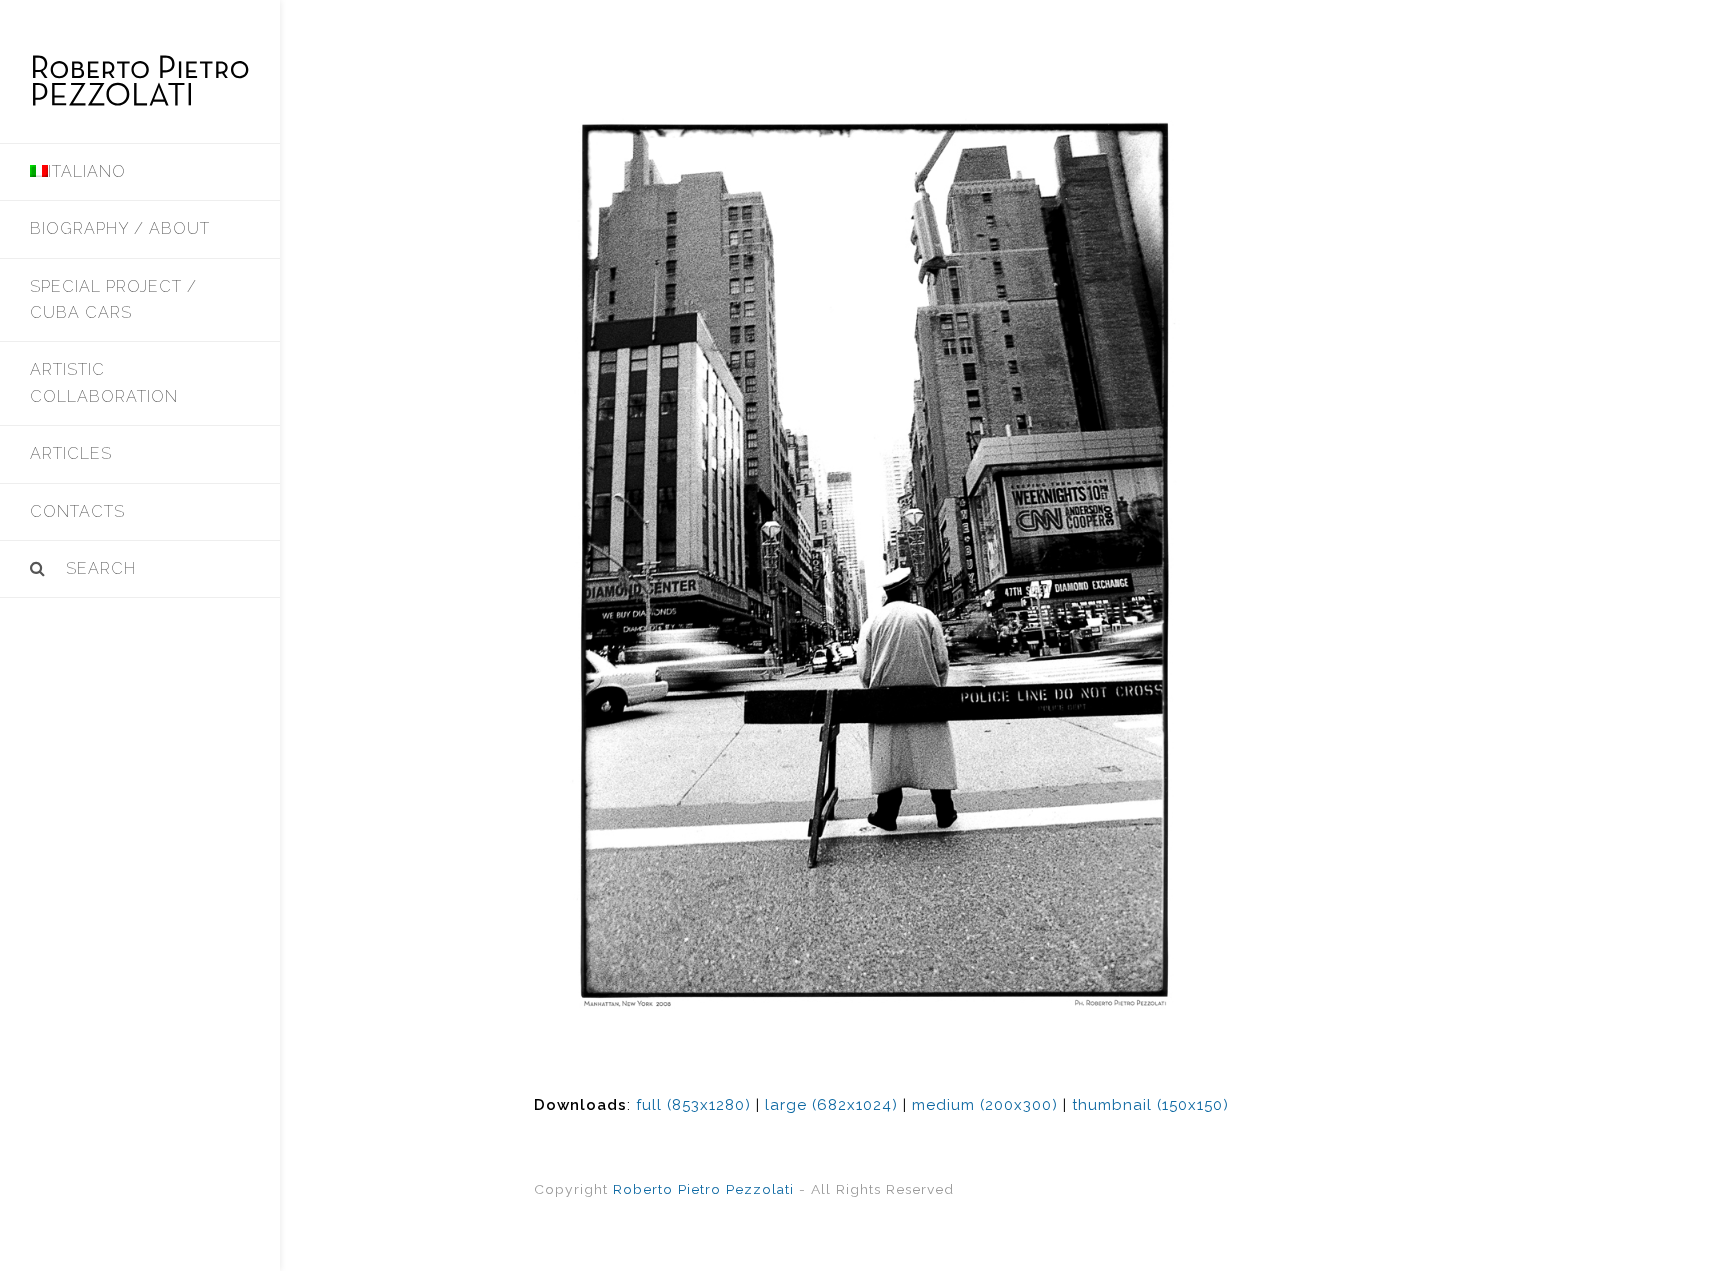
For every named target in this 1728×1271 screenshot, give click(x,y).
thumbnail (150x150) (1150, 1105)
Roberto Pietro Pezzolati (703, 1189)
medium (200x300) (985, 1105)
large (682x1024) (831, 1105)
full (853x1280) (693, 1105)
